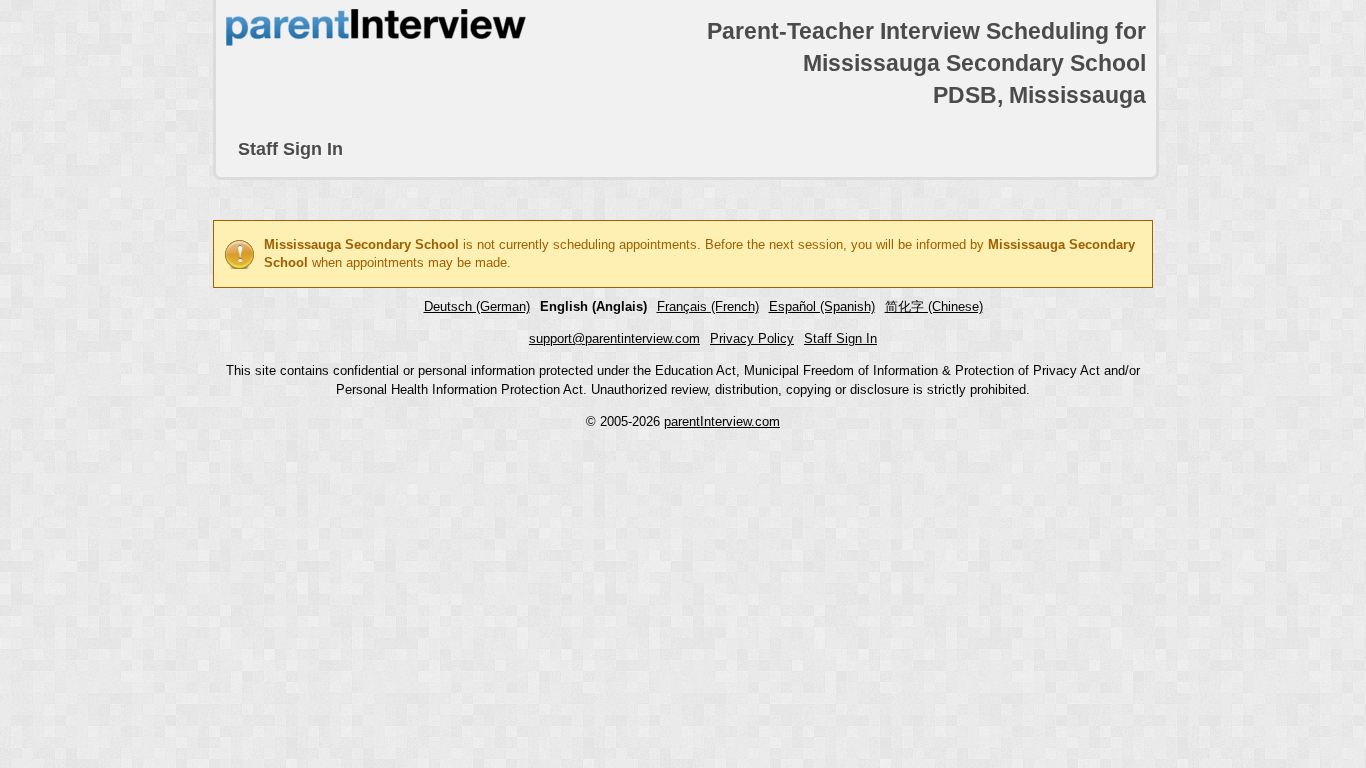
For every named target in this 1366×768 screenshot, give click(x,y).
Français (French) (708, 306)
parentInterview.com (722, 421)
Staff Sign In (290, 149)
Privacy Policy (752, 338)
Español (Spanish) (822, 306)
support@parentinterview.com (614, 338)
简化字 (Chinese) (934, 306)
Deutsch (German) (477, 306)
